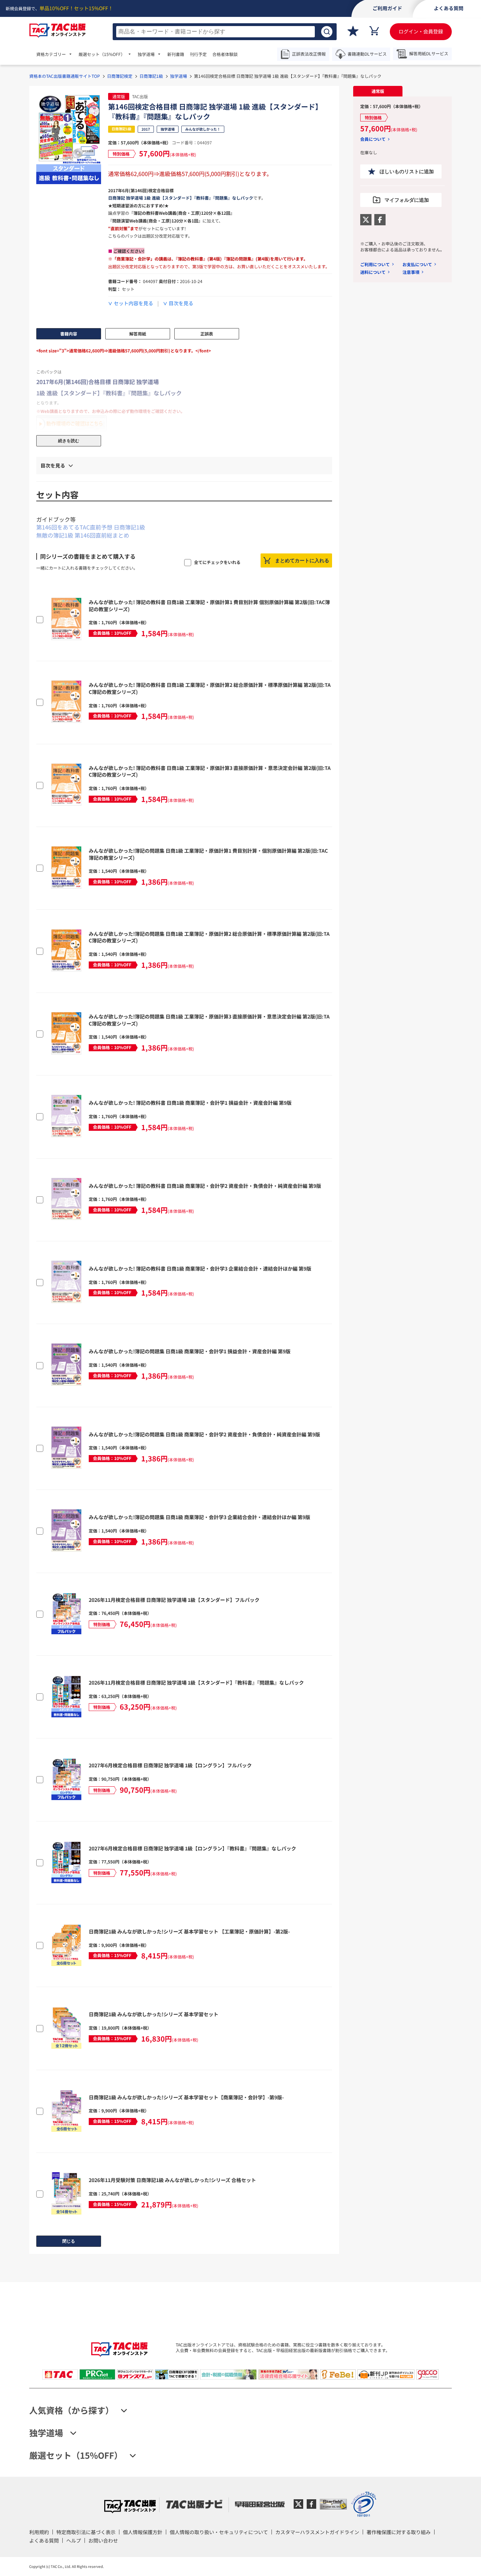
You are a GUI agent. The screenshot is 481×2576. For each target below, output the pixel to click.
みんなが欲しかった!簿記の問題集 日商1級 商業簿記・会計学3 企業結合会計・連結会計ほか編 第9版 (199, 1517)
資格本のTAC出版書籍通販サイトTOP (65, 76)
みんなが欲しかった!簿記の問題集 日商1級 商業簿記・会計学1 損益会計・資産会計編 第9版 (190, 1351)
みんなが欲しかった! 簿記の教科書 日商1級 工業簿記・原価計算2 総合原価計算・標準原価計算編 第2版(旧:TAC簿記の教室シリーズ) (210, 688)
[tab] (378, 91)
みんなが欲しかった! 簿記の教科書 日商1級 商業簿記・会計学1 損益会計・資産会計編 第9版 (190, 1103)
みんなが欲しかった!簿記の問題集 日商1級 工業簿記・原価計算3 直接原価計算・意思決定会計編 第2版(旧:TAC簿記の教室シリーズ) (209, 1020)
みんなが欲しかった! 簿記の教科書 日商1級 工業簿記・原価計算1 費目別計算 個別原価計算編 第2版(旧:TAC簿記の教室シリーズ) (209, 606)
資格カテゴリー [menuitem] (51, 54)
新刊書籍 (176, 54)
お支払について (417, 264)
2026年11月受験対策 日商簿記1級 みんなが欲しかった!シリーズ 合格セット (172, 2180)
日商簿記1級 (151, 76)
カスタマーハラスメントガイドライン (317, 2532)
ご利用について (375, 264)
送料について (373, 272)
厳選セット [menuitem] (102, 54)
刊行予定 (198, 54)
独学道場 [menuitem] (146, 54)
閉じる (69, 2241)
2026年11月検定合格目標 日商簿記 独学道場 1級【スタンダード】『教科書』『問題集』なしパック (196, 1682)
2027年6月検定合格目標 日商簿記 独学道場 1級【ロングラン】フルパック (170, 1765)
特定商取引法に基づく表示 (86, 2532)
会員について (373, 139)
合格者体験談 (225, 54)
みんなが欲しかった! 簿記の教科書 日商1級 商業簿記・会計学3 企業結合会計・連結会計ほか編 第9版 (200, 1268)
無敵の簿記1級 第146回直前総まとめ (83, 535)
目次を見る (181, 303)
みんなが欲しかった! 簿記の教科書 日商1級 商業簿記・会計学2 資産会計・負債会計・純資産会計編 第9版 (205, 1186)
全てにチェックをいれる (217, 562)
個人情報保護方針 (143, 2532)
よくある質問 (44, 2540)
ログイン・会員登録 (421, 31)
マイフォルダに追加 (407, 200)
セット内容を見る (133, 303)
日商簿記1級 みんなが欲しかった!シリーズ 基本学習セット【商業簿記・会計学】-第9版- (186, 2097)
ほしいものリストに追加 (407, 171)
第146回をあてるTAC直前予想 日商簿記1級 (91, 527)
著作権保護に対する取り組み (399, 2532)
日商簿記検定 (120, 76)
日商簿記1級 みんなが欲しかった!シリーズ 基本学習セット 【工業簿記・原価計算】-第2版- (189, 1931)
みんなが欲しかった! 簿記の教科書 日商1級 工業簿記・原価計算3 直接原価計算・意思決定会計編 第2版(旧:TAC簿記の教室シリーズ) (210, 771)
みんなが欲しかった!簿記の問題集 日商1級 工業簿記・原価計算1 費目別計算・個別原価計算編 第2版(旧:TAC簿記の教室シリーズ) (208, 854)
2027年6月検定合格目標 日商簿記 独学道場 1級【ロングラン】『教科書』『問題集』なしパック (192, 1848)
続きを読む (69, 441)
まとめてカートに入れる (302, 560)
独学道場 (179, 76)
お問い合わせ (103, 2540)
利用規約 (39, 2532)
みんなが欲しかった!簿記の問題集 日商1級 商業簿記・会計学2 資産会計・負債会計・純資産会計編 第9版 (204, 1434)
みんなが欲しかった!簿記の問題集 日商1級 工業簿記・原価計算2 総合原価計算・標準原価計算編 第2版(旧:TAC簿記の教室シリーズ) (209, 937)
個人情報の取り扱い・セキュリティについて (219, 2532)
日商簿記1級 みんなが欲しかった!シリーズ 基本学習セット (154, 2014)
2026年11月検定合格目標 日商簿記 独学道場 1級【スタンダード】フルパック (174, 1600)
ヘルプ (74, 2540)
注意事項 (411, 272)
